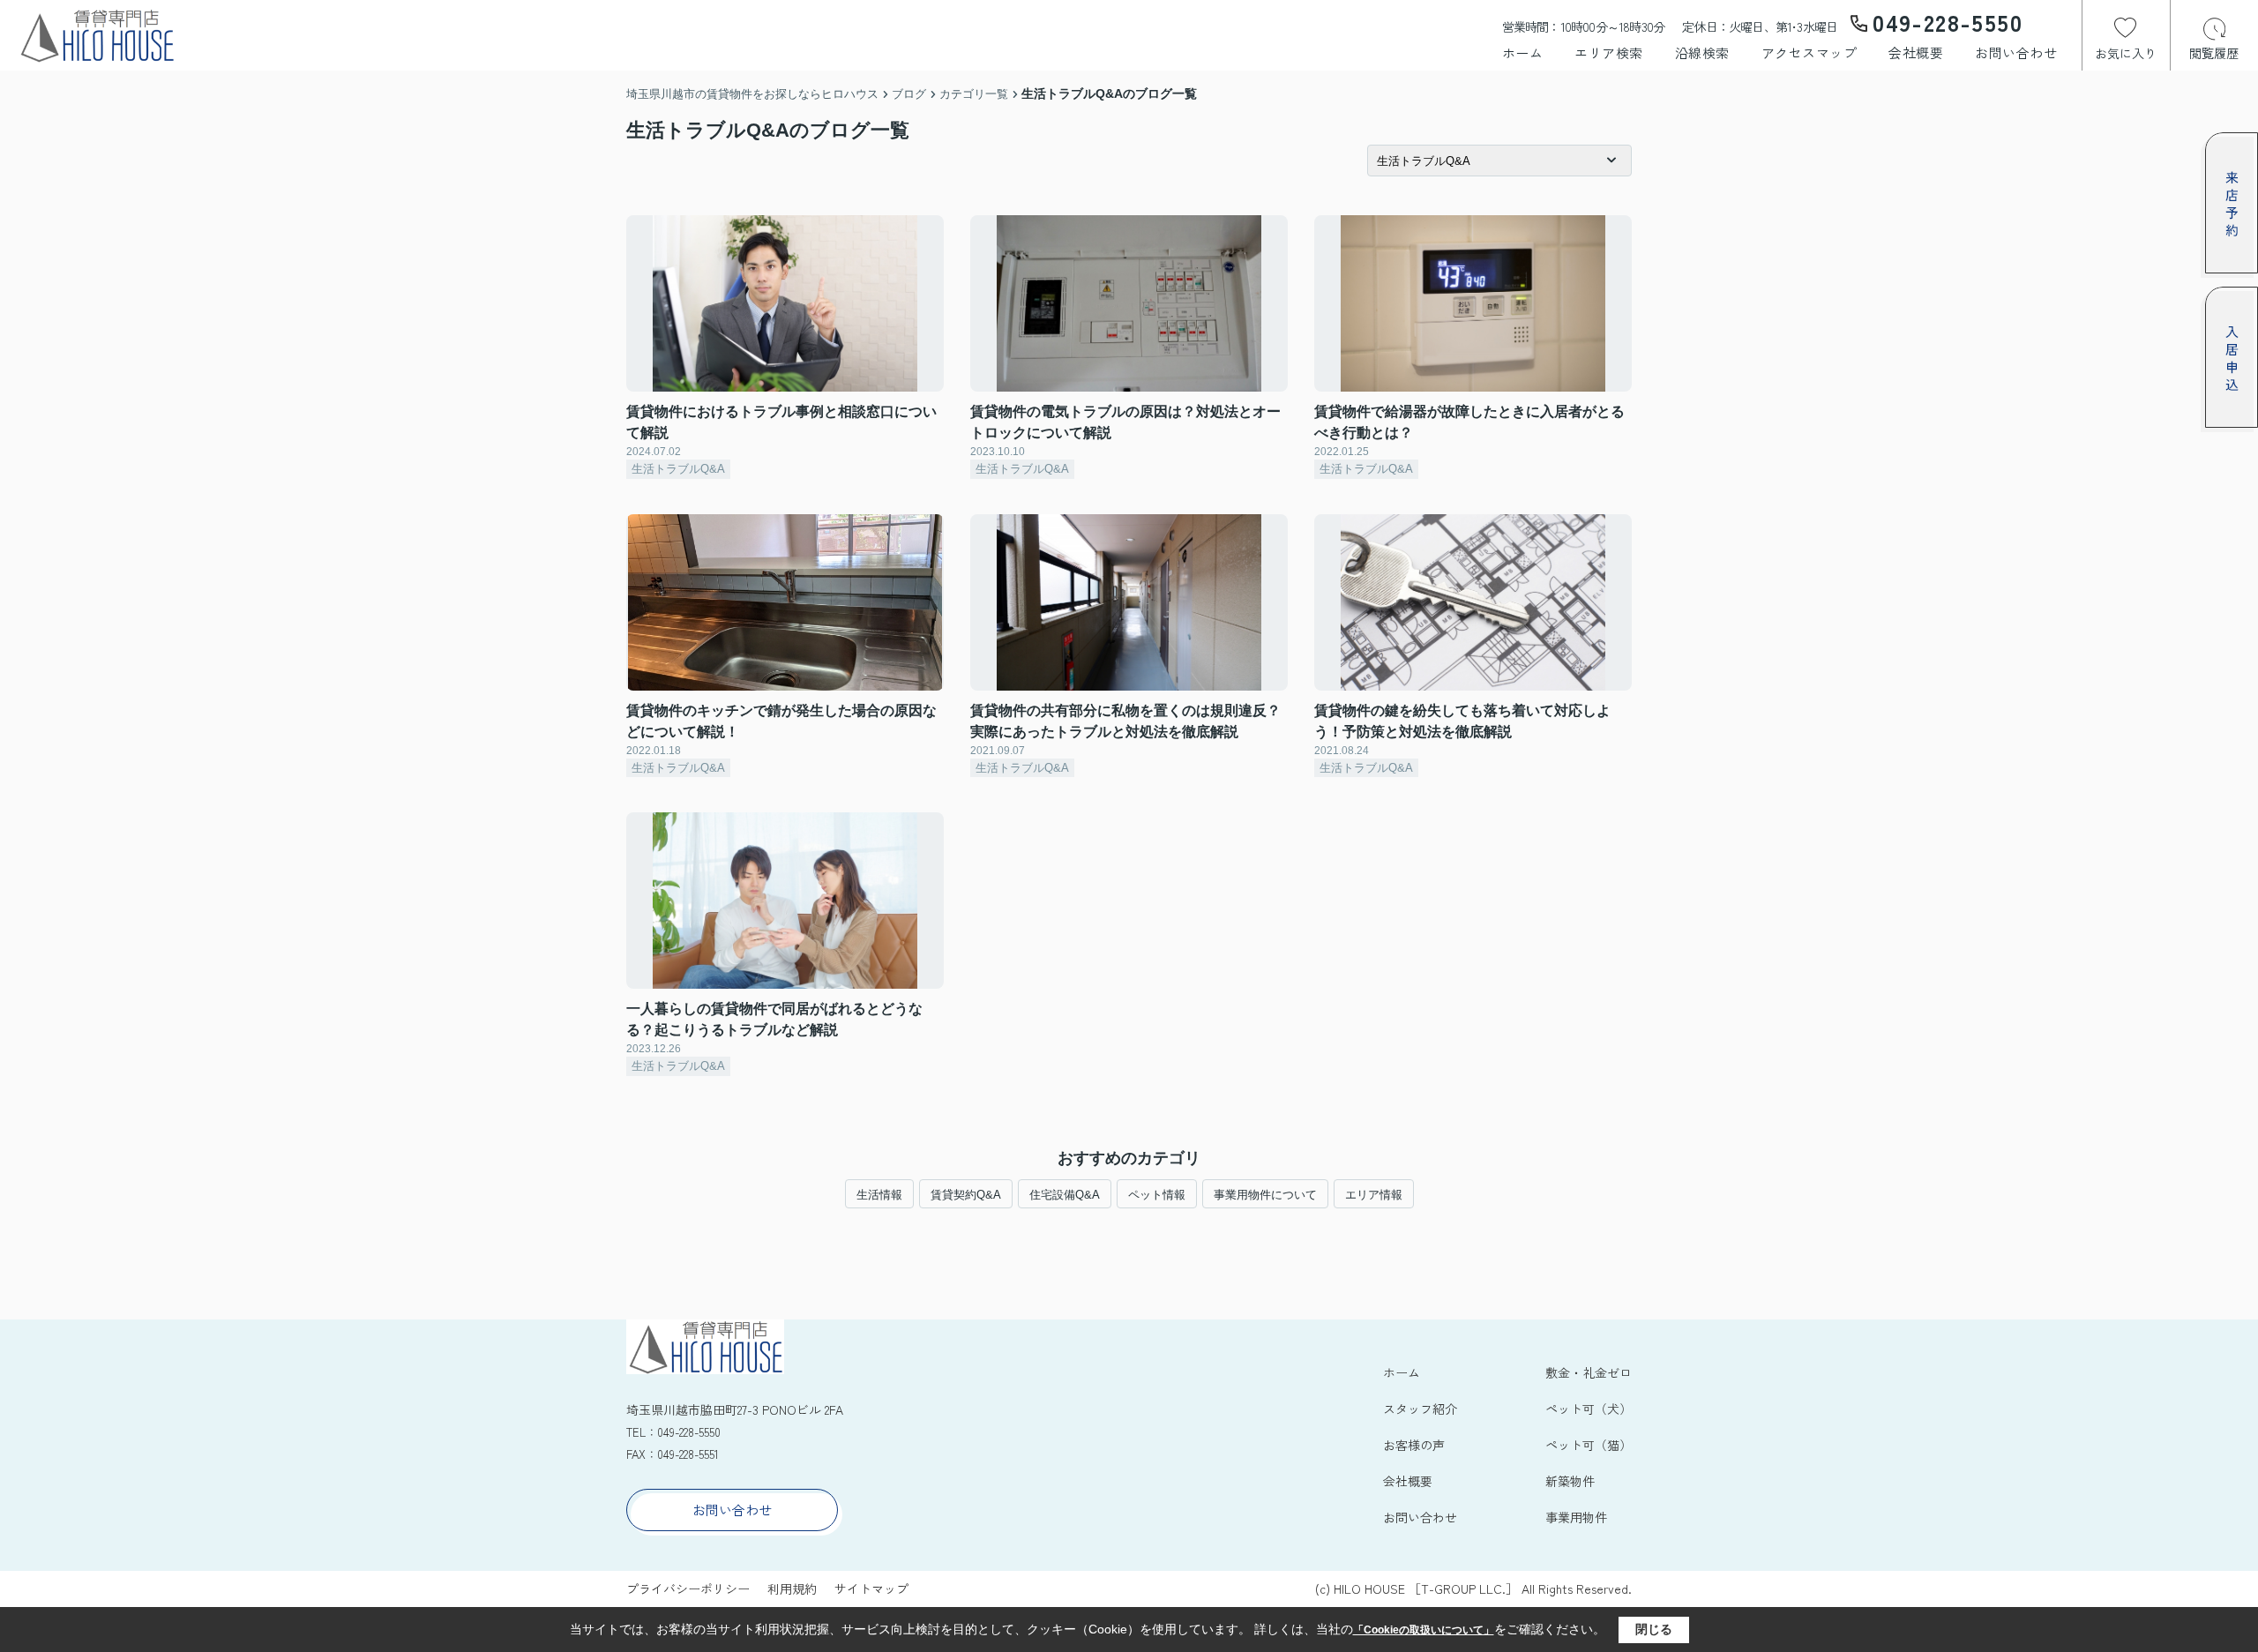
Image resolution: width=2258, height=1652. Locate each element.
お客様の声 (1414, 1445)
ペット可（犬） (1589, 1409)
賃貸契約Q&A (966, 1195)
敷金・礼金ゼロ (1589, 1372)
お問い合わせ (2016, 52)
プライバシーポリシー (688, 1588)
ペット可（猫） (1589, 1445)
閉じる (1654, 1629)
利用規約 (792, 1588)
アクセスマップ (1809, 52)
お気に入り (2126, 53)
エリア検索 (1609, 52)
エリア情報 (1374, 1195)
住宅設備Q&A (1065, 1195)
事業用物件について (1265, 1195)
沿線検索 (1702, 52)
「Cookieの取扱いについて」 (1424, 1630)
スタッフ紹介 (1420, 1409)
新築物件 (1570, 1481)
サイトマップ (871, 1588)
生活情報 (879, 1195)
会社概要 (1916, 52)
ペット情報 (1157, 1195)
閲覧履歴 (2214, 53)
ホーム (1523, 52)
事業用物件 (1576, 1517)
